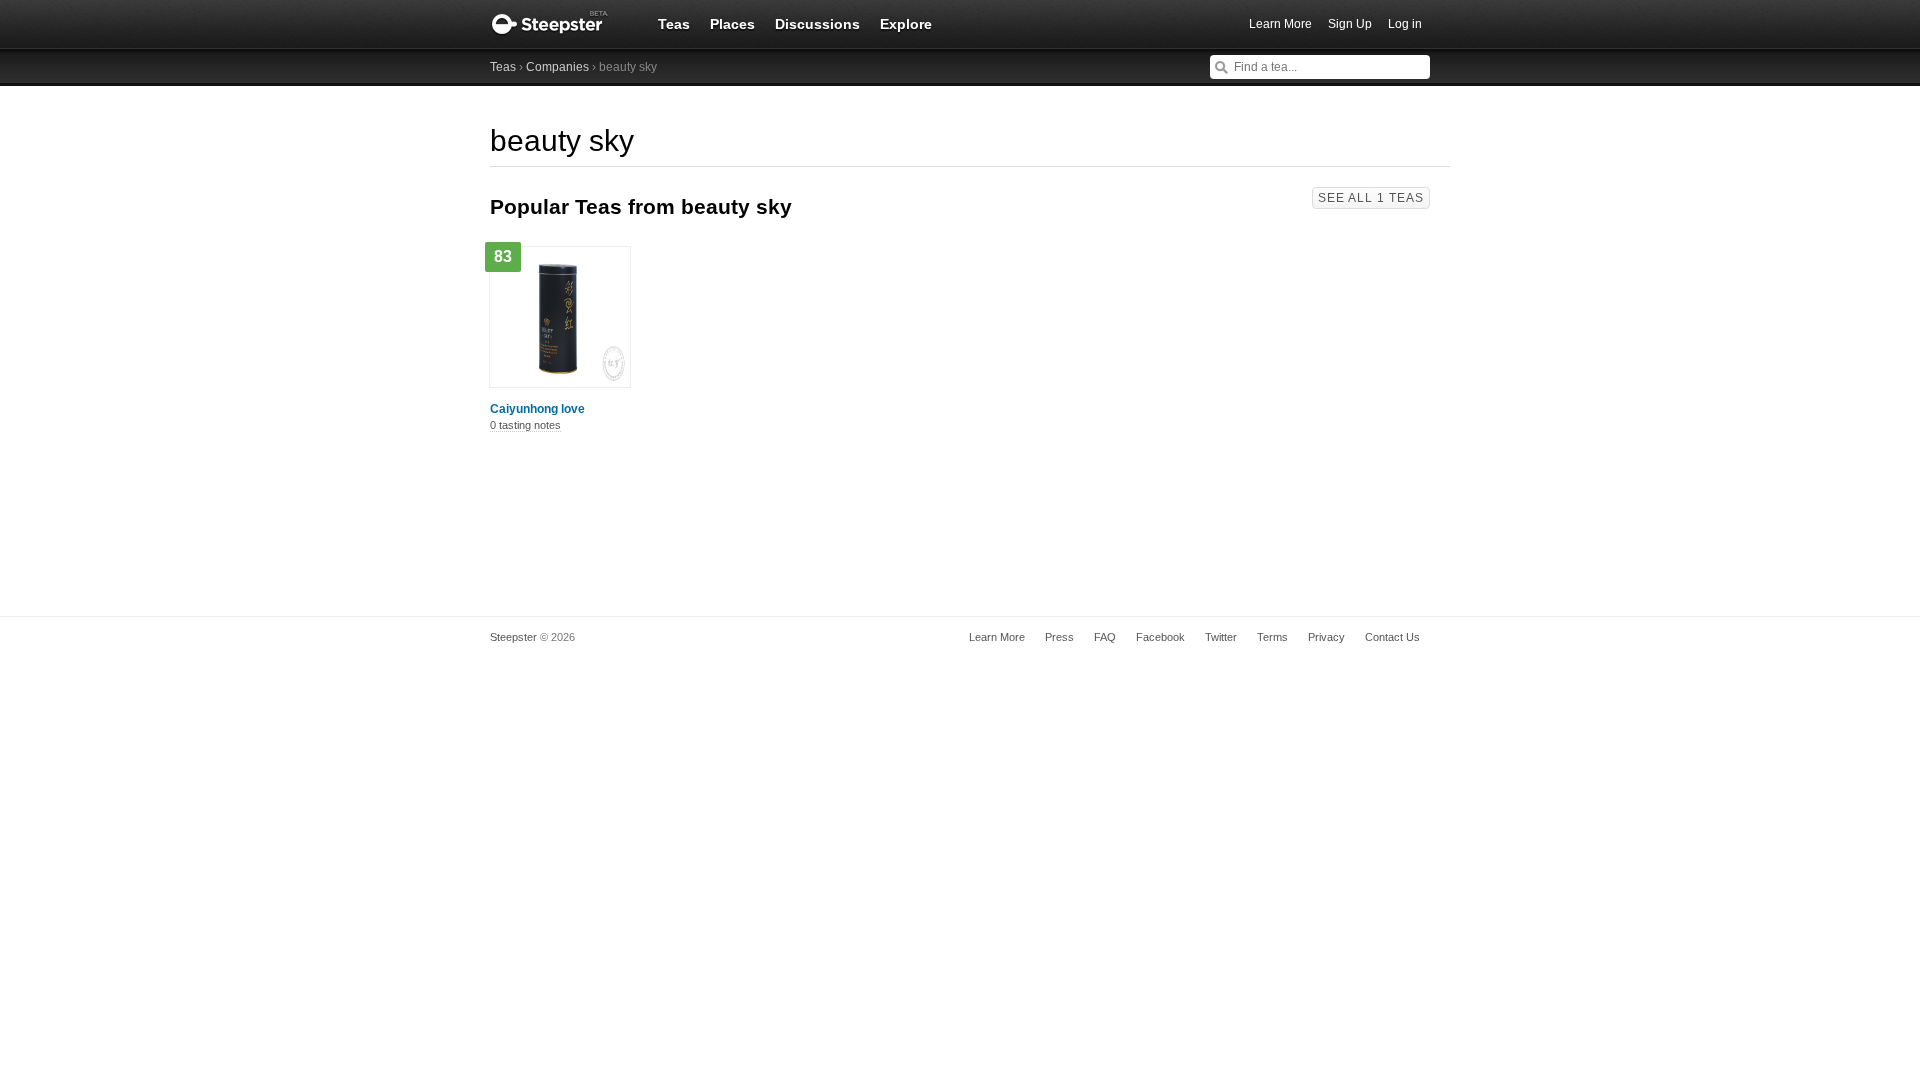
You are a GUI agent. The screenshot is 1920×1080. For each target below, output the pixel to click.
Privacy (1326, 637)
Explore (906, 24)
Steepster (560, 24)
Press (1059, 637)
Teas (674, 24)
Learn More (1280, 24)
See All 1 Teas (1371, 198)
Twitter (1221, 637)
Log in (1405, 24)
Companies (557, 67)
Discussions (817, 24)
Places (732, 24)
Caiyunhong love (537, 409)
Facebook (1160, 637)
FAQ (1105, 637)
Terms (1272, 637)
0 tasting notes (525, 425)
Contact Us (1392, 637)
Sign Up (1350, 24)
